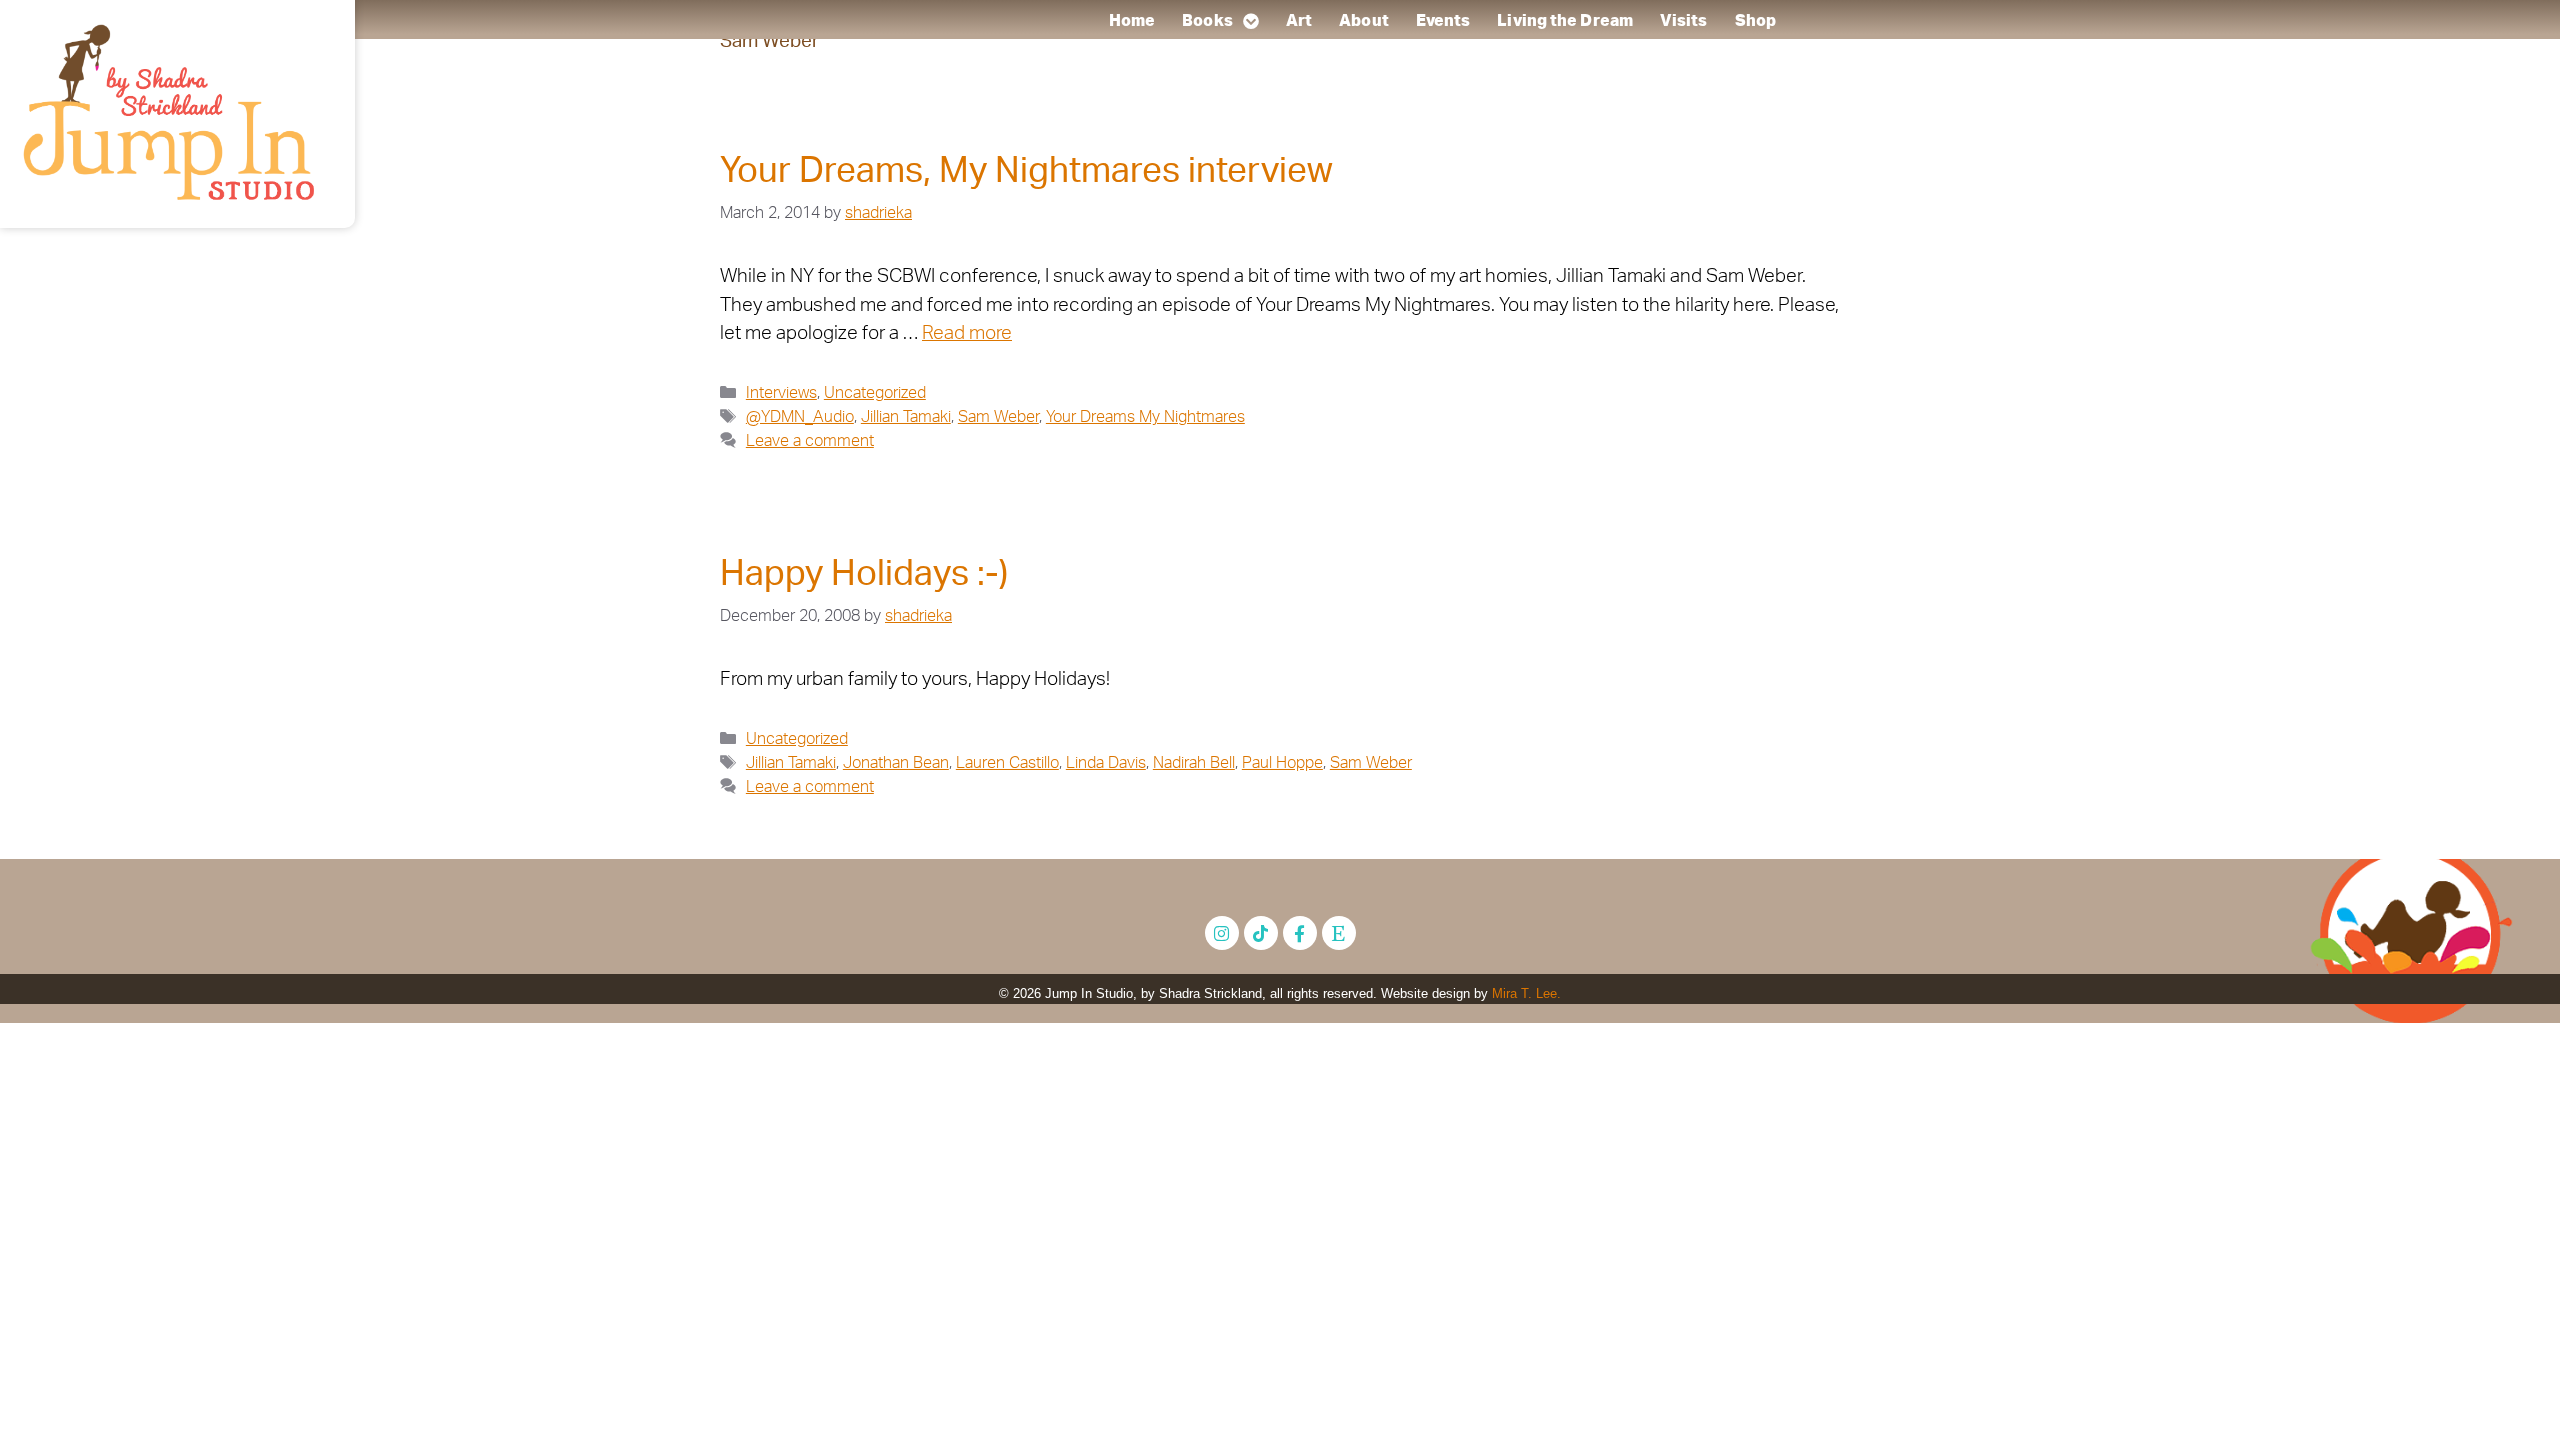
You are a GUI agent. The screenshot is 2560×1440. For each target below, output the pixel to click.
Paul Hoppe (1282, 763)
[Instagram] (1222, 933)
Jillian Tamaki (906, 417)
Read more (967, 333)
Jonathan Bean (896, 763)
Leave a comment (810, 441)
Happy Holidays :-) (864, 574)
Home (1132, 21)
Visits (1684, 21)
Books (1207, 21)
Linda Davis (1106, 763)
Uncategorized (875, 393)
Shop (1755, 21)
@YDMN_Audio (800, 417)
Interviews (781, 393)
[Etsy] (1339, 933)
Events (1443, 21)
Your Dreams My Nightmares (1145, 417)
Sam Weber (998, 417)
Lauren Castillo (1007, 763)
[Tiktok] (1261, 933)
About (1364, 21)
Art (1299, 21)
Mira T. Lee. (1526, 993)
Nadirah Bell (1194, 763)
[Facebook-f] (1300, 933)
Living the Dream (1565, 21)
